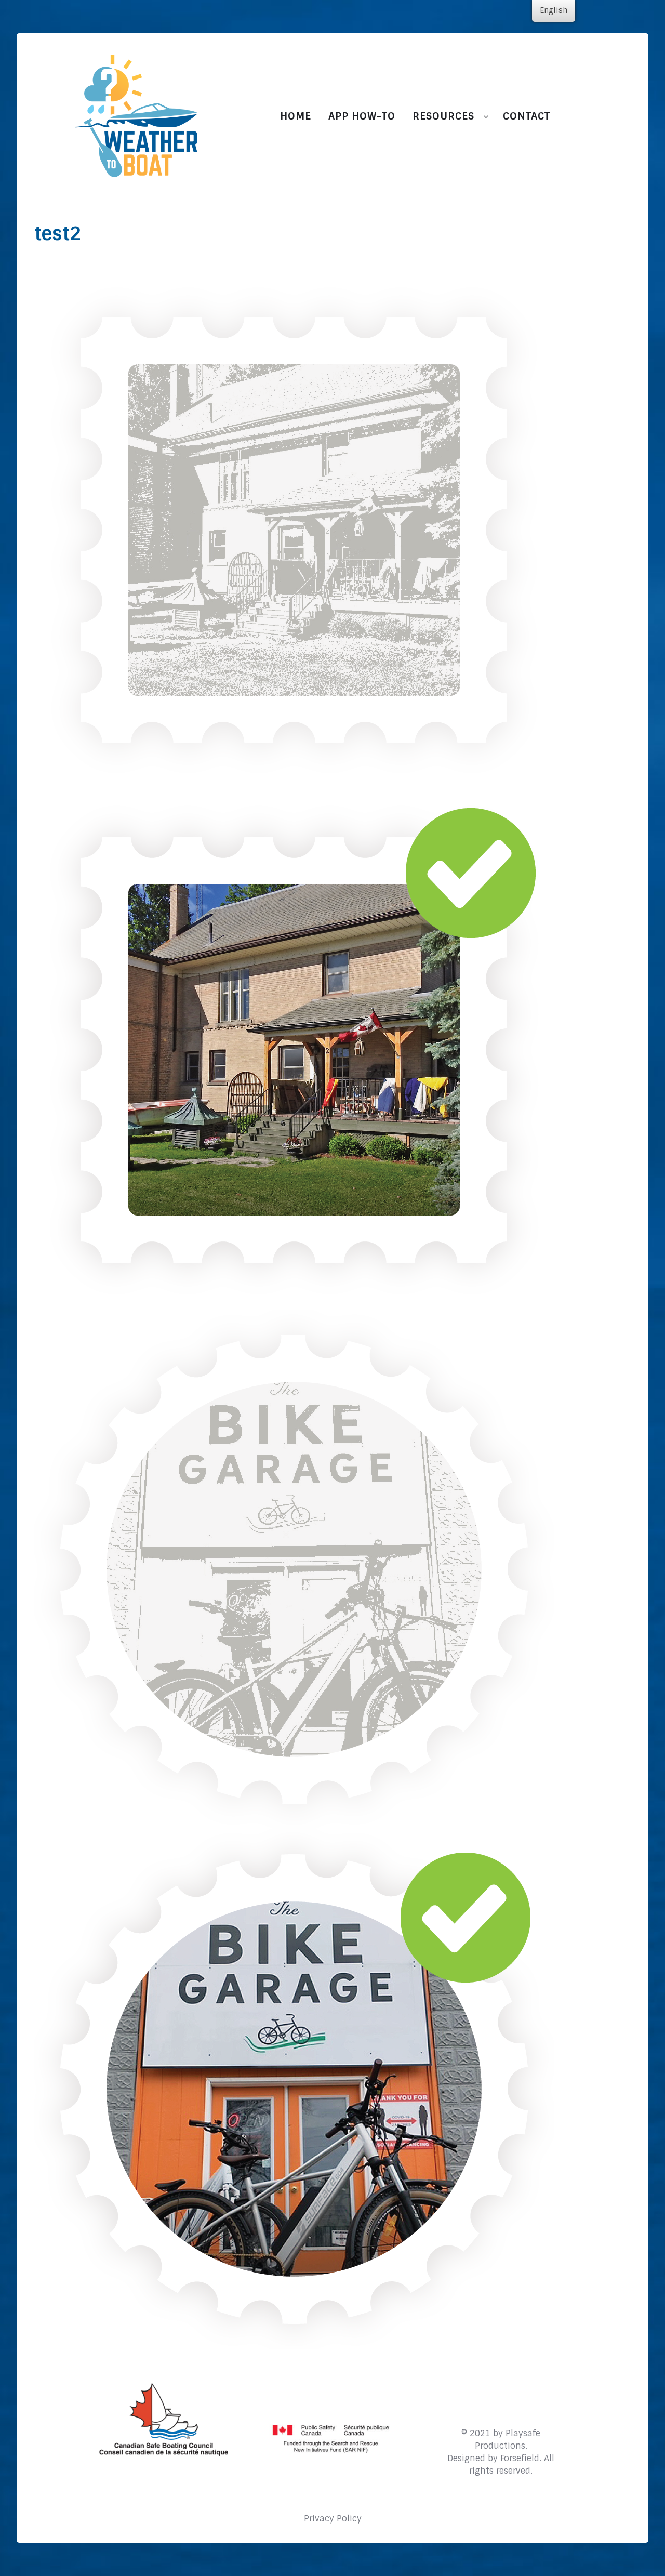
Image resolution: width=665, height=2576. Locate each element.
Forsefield (520, 2458)
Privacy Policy (333, 2519)
